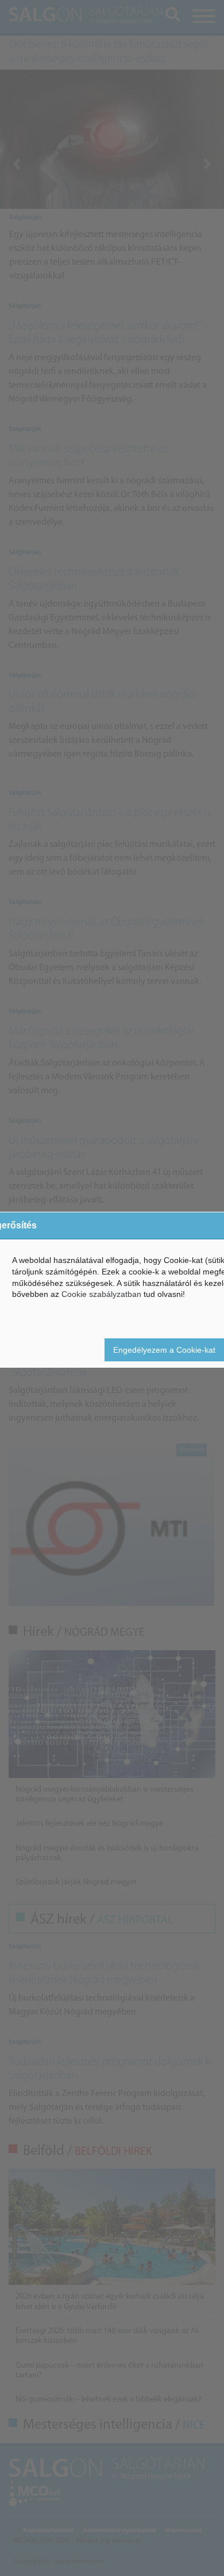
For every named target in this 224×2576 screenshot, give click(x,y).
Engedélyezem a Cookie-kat (164, 1350)
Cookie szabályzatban (101, 1294)
